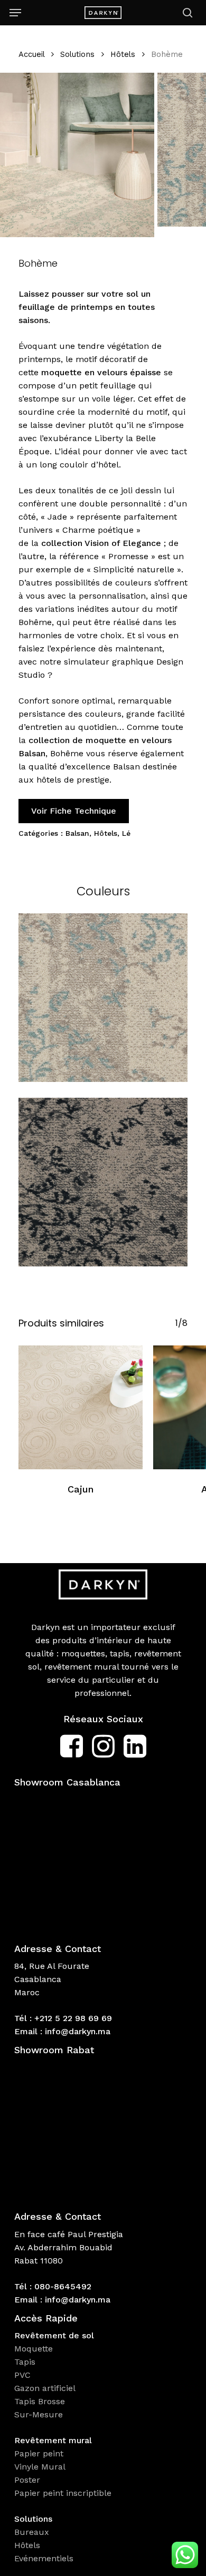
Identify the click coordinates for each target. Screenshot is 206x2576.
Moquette (34, 2349)
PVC (22, 2375)
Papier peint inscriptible (64, 2493)
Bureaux (33, 2532)
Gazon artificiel (45, 2388)
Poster (27, 2480)
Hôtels (123, 54)
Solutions (77, 54)
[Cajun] (81, 1407)
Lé (126, 833)
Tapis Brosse (41, 2401)
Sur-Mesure (39, 2414)
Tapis (25, 2362)
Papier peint (40, 2453)
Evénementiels (45, 2558)
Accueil (31, 54)
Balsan (77, 833)
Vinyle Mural (41, 2467)
